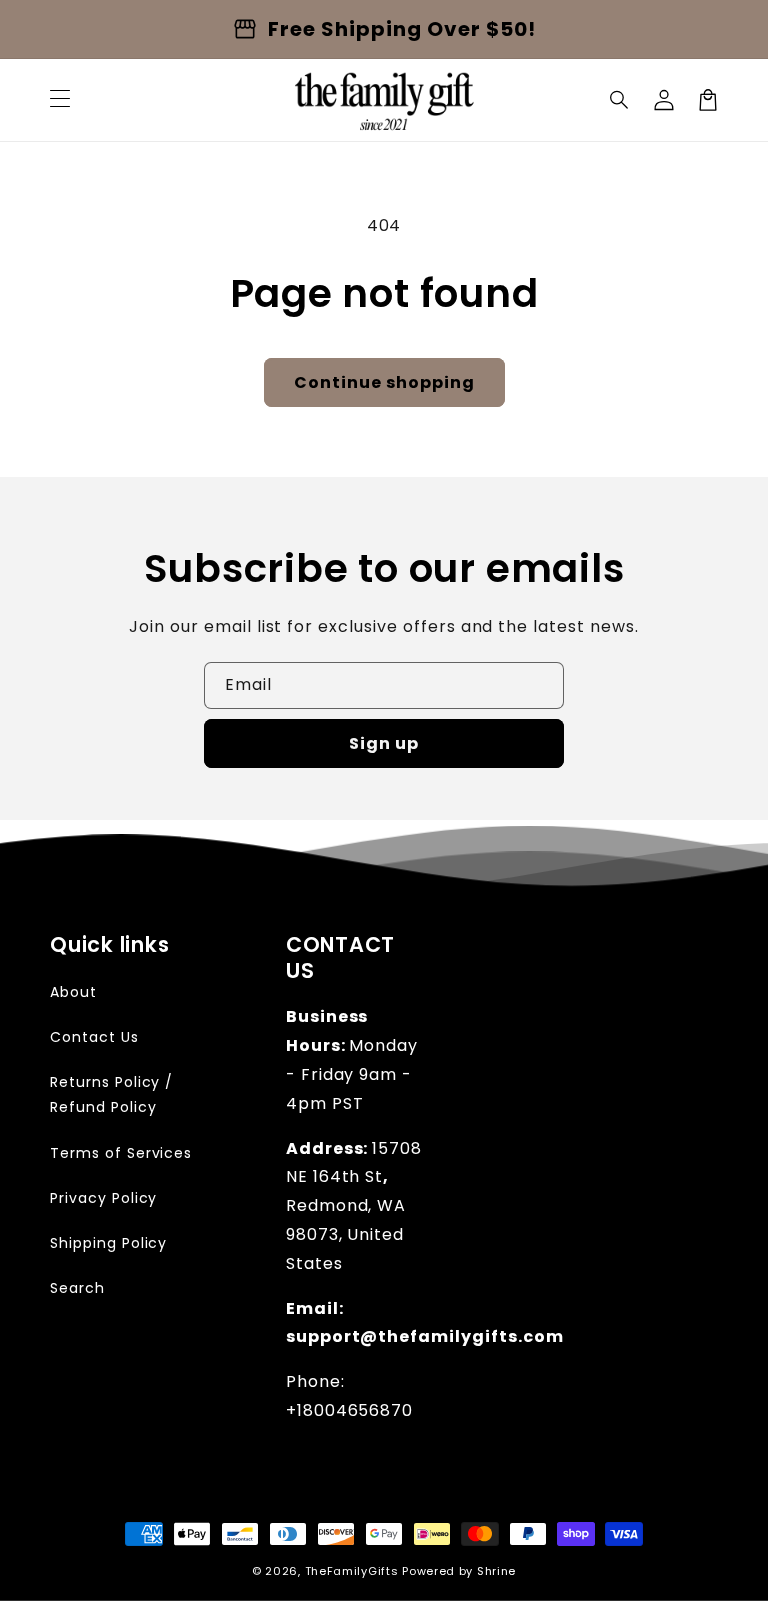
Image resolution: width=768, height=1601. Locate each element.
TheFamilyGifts (352, 1571)
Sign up (384, 743)
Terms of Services (121, 1153)
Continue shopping (384, 382)
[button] (620, 100)
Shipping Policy (108, 1243)
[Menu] (60, 100)
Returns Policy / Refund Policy (111, 1094)
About (73, 992)
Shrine (496, 1571)
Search (77, 1288)
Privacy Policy (103, 1198)
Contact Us (94, 1037)
